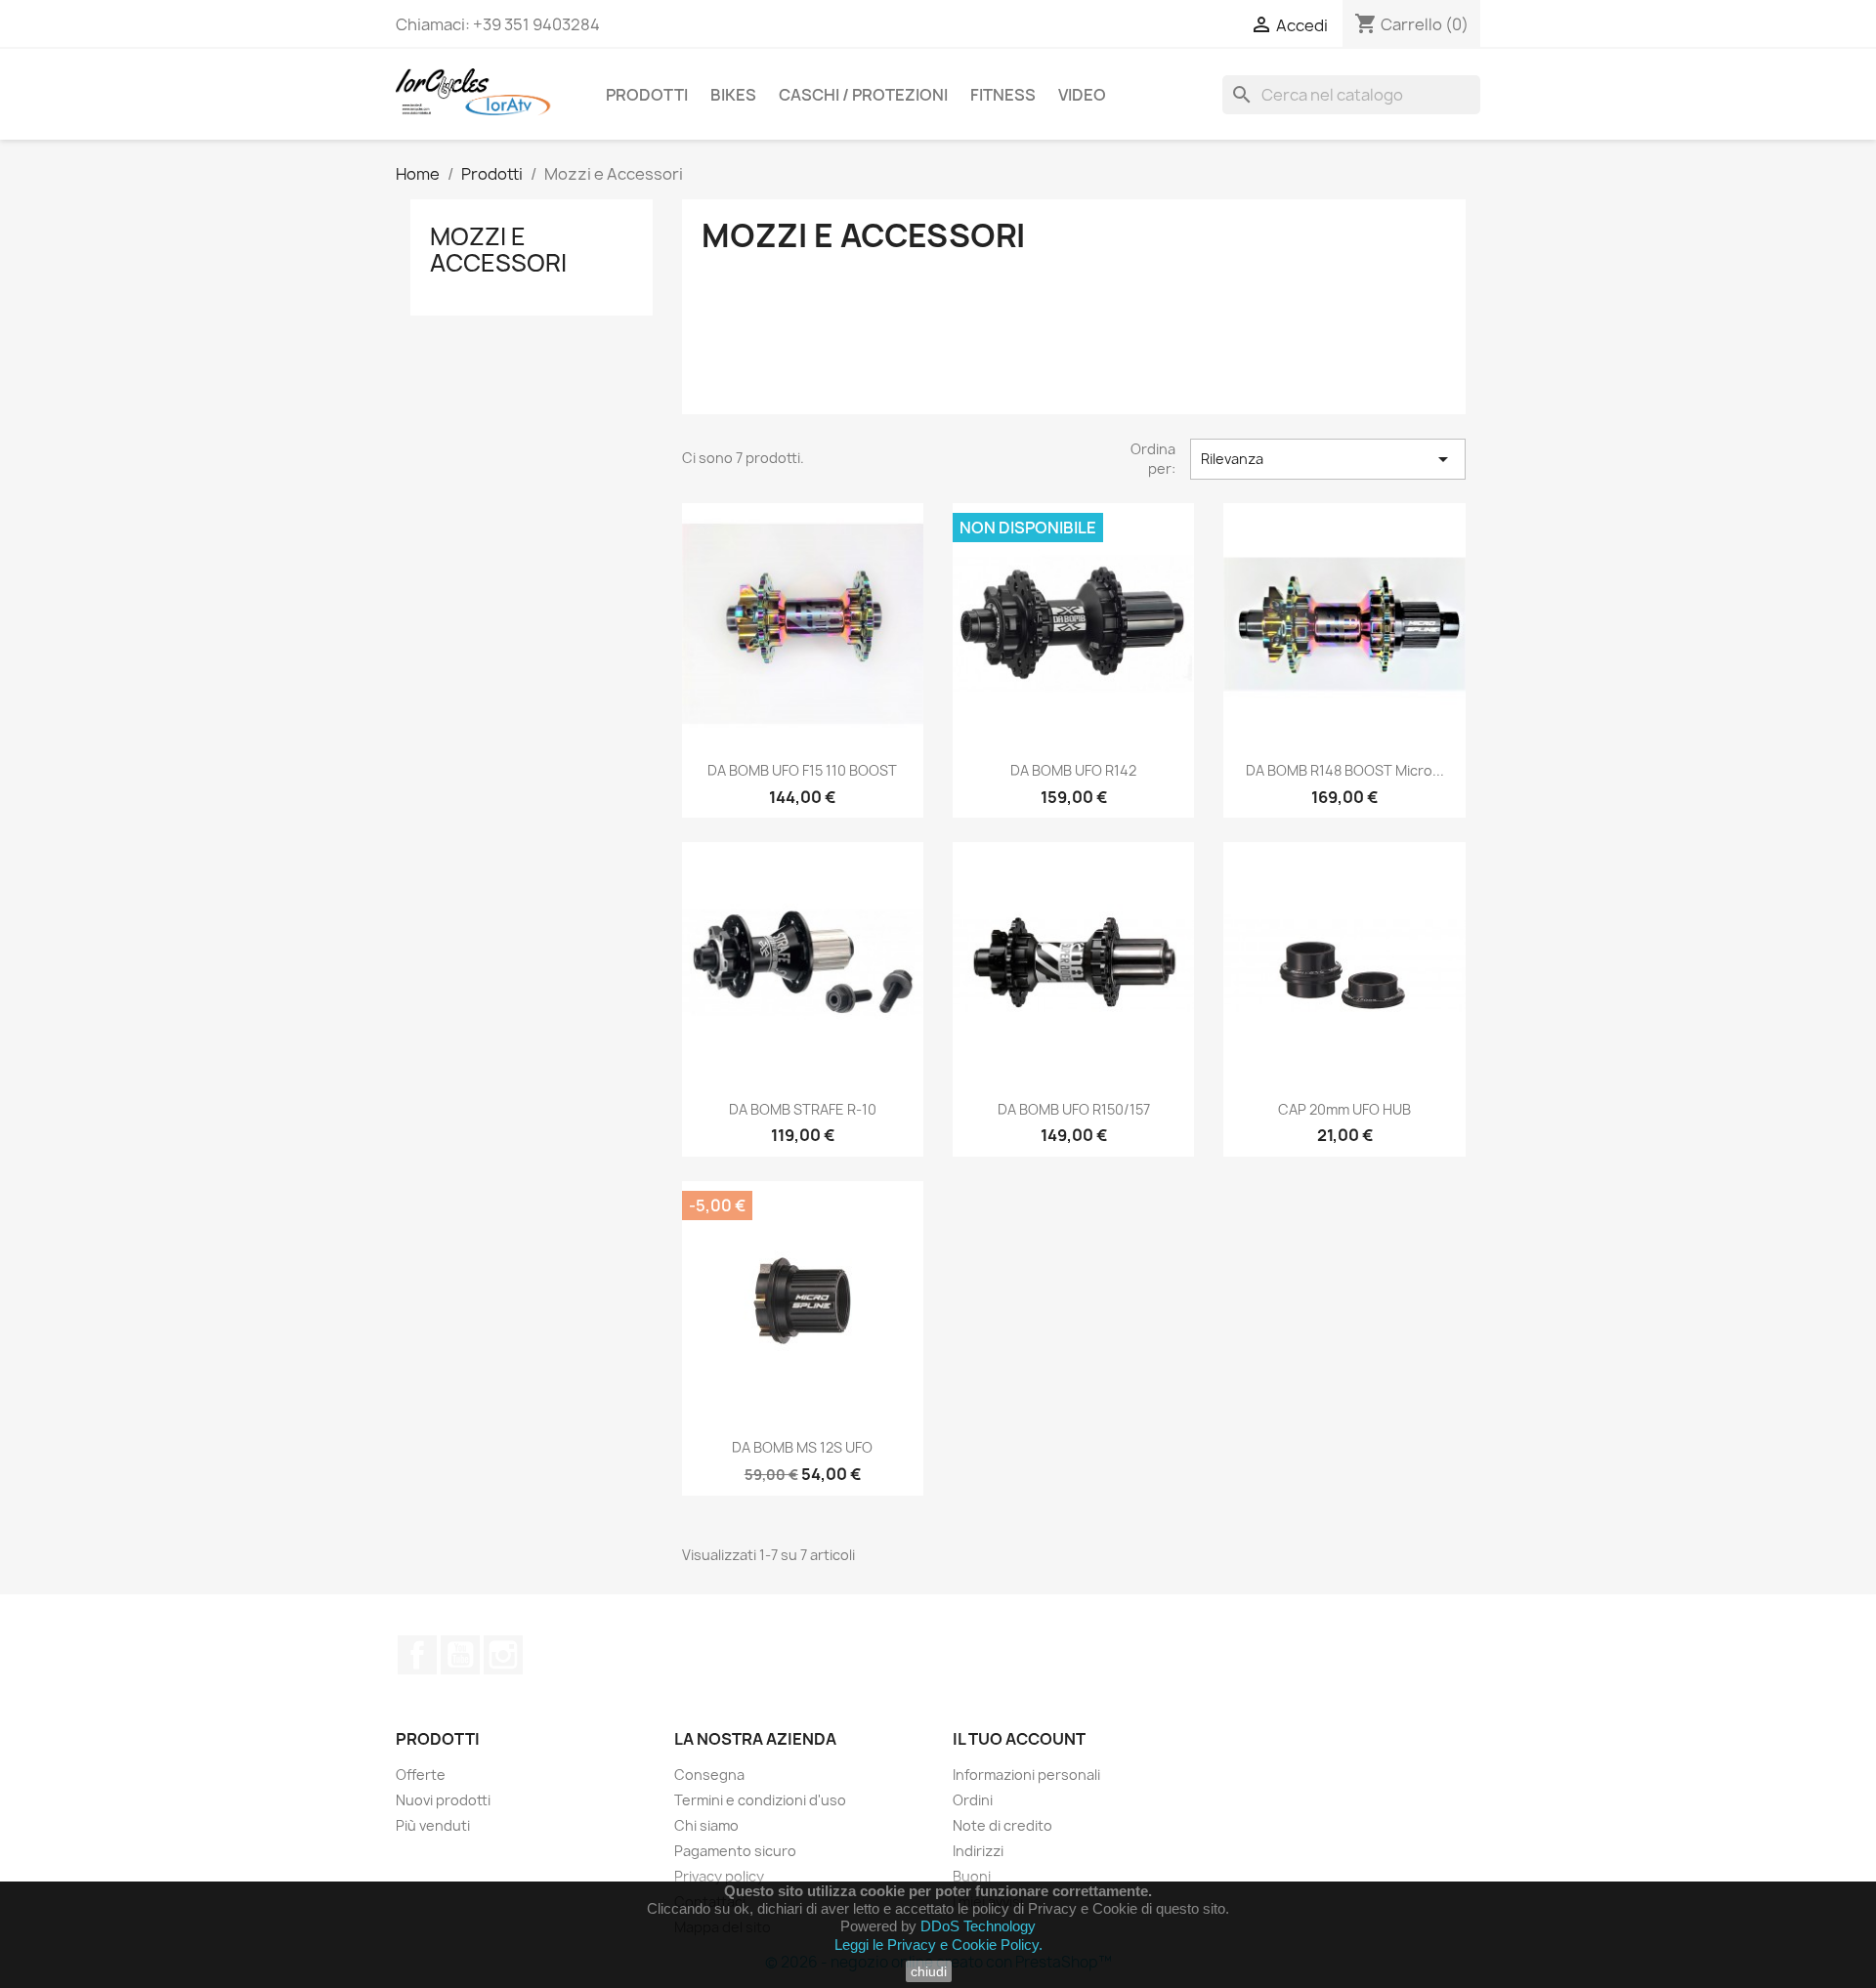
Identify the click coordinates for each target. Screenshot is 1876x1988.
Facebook (417, 1655)
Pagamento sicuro (735, 1851)
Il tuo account (1019, 1739)
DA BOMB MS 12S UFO (802, 1447)
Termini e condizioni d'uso (760, 1800)
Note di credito (1002, 1825)
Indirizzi (978, 1851)
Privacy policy (719, 1876)
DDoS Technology (978, 1926)
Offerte (421, 1775)
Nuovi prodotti (443, 1800)
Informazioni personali (1026, 1775)
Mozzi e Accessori (498, 249)
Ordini (973, 1800)
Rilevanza (1328, 459)
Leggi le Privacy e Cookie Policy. (938, 1945)
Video (1082, 95)
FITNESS (1003, 95)
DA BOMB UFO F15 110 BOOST (802, 770)
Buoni (972, 1876)
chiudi (929, 1971)
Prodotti (647, 95)
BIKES (733, 95)
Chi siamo (706, 1825)
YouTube (460, 1655)
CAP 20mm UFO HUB (1344, 1109)
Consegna (709, 1775)
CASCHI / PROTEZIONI (863, 95)
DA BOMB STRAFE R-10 (803, 1109)
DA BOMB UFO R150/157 (1074, 1109)
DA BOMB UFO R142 (1073, 770)
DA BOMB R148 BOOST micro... (1345, 770)
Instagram (503, 1655)
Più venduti (433, 1825)
